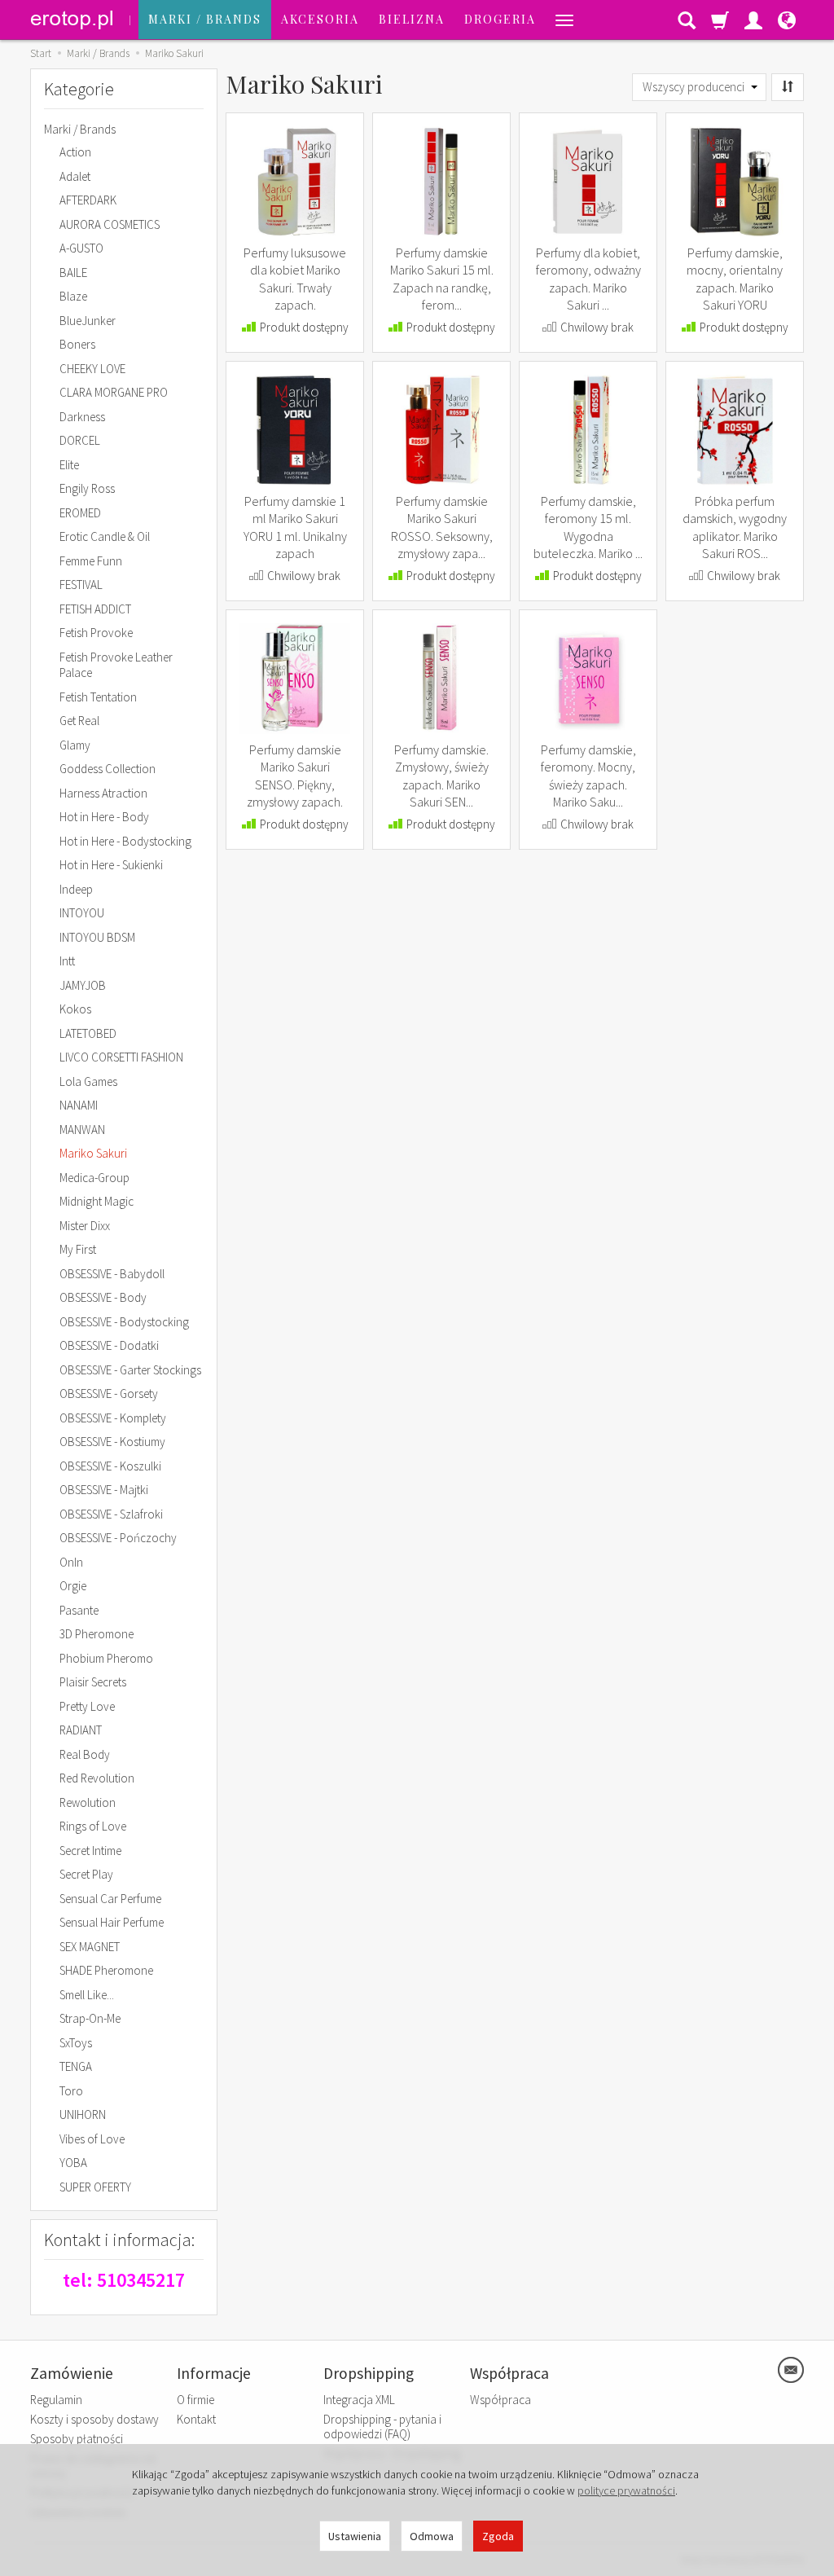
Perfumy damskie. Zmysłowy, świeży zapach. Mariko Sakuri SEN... (441, 776)
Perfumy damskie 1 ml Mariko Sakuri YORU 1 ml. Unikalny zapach (295, 528)
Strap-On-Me (90, 2018)
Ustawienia (355, 2536)
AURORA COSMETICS (110, 224)
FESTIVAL (81, 585)
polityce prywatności (626, 2490)
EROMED (80, 513)
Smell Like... (87, 1995)
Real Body (85, 1754)
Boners (77, 344)
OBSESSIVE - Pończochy (118, 1538)
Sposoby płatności (77, 2439)
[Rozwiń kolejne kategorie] (564, 20)
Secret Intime (90, 1851)
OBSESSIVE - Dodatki (109, 1345)
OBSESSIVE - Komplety (113, 1418)
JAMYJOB (83, 985)
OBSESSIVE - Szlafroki (111, 1514)
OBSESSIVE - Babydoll (112, 1274)
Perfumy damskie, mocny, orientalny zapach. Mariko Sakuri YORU (735, 279)
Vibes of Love (92, 2139)
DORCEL (80, 440)
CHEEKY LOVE (92, 369)
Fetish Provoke (96, 633)
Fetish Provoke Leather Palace (116, 665)
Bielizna (412, 19)
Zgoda (498, 2536)
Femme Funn (91, 561)
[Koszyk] (720, 20)
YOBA (73, 2163)
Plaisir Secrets (93, 1682)
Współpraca (500, 2400)
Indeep (76, 889)
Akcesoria (320, 19)
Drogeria (500, 19)
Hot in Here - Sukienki (111, 865)
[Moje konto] (753, 20)
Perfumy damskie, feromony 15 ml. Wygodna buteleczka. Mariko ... (588, 528)
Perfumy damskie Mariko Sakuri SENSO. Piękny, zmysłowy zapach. (295, 776)
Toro (71, 2091)
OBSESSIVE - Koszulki (110, 1466)
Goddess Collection (108, 769)
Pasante (79, 1610)
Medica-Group (94, 1178)
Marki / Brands (205, 19)
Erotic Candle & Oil (105, 536)
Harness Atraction (103, 793)
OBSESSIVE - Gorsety (109, 1394)
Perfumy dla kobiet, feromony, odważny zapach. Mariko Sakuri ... (588, 279)
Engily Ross (87, 488)
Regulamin (56, 2400)
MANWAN (82, 1130)
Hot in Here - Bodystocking (125, 841)
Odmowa (432, 2536)
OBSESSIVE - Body (103, 1297)
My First (78, 1249)
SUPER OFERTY (95, 2187)
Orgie (73, 1586)
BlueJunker (88, 321)
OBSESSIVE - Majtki (104, 1490)
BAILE (73, 273)
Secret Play (86, 1874)
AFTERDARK (88, 200)
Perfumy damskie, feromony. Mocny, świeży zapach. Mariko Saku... (588, 776)
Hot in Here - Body (104, 817)
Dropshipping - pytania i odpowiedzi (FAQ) (382, 2427)
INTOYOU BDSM (97, 937)
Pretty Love (87, 1706)
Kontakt (196, 2419)
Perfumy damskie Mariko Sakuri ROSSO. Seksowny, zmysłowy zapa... (442, 528)
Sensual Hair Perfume (112, 1922)
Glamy (75, 745)
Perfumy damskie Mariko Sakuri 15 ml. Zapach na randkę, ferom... (442, 279)
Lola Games (88, 1081)
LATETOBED (88, 1033)
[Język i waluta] (787, 20)
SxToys (76, 2043)
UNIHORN (83, 2114)
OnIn (71, 1562)
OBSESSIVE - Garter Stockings (130, 1370)
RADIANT (81, 1730)
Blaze (73, 296)
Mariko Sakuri (93, 1153)
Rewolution (88, 1802)
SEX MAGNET (90, 1947)
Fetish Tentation (98, 697)
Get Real (79, 721)
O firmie (195, 2400)
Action (75, 152)
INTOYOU (82, 913)
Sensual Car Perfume (110, 1899)
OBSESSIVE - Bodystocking (124, 1322)
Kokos (75, 1009)
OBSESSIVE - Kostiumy (112, 1442)
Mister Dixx (85, 1226)
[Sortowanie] (788, 87)
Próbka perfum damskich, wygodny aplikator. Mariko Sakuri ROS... (735, 528)
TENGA (76, 2066)
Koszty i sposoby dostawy (94, 2419)
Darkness (82, 417)
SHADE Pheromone (106, 1970)
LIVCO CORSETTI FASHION (121, 1057)
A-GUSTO (81, 248)
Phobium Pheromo (106, 1658)
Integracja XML (359, 2400)
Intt (67, 961)
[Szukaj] (687, 20)
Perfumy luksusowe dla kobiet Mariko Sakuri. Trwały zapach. (295, 279)
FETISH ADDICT (95, 609)
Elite (69, 465)
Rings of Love (93, 1826)
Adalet (75, 176)
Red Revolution (97, 1778)
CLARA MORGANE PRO (114, 392)
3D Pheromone (97, 1634)
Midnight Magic (97, 1201)
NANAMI (79, 1105)
